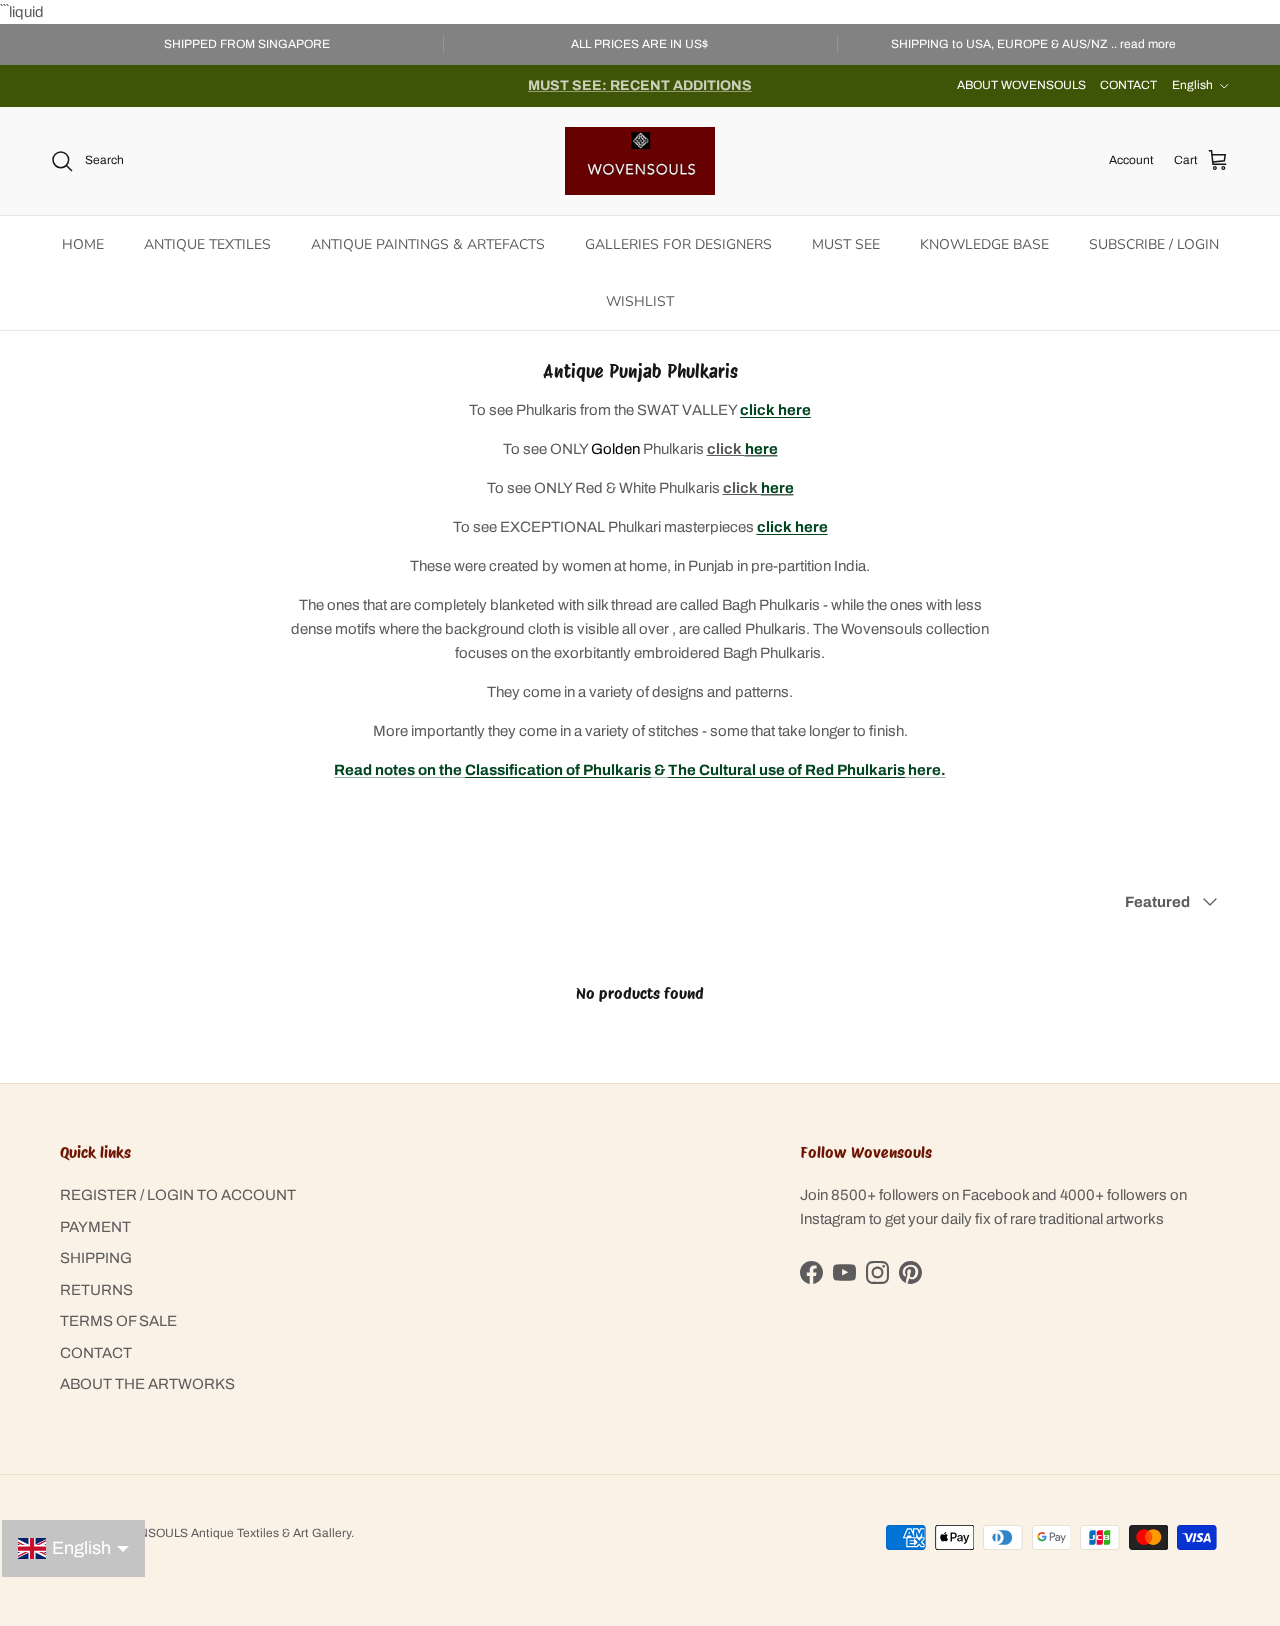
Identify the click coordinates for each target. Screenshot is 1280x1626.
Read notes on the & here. (640, 770)
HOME (83, 244)
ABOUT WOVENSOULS (1021, 85)
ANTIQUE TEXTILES (207, 244)
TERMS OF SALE (118, 1321)
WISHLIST (640, 301)
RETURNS (96, 1290)
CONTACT (1128, 85)
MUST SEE (846, 244)
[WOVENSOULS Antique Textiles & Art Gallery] (640, 161)
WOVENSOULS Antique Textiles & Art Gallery (227, 1533)
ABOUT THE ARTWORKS (147, 1384)
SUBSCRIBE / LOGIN (1154, 244)
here (761, 449)
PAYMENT (95, 1227)
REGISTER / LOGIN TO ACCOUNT (178, 1195)
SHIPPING (96, 1258)
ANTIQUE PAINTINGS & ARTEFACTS (428, 244)
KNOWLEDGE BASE (984, 244)
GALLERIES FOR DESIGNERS (678, 244)
